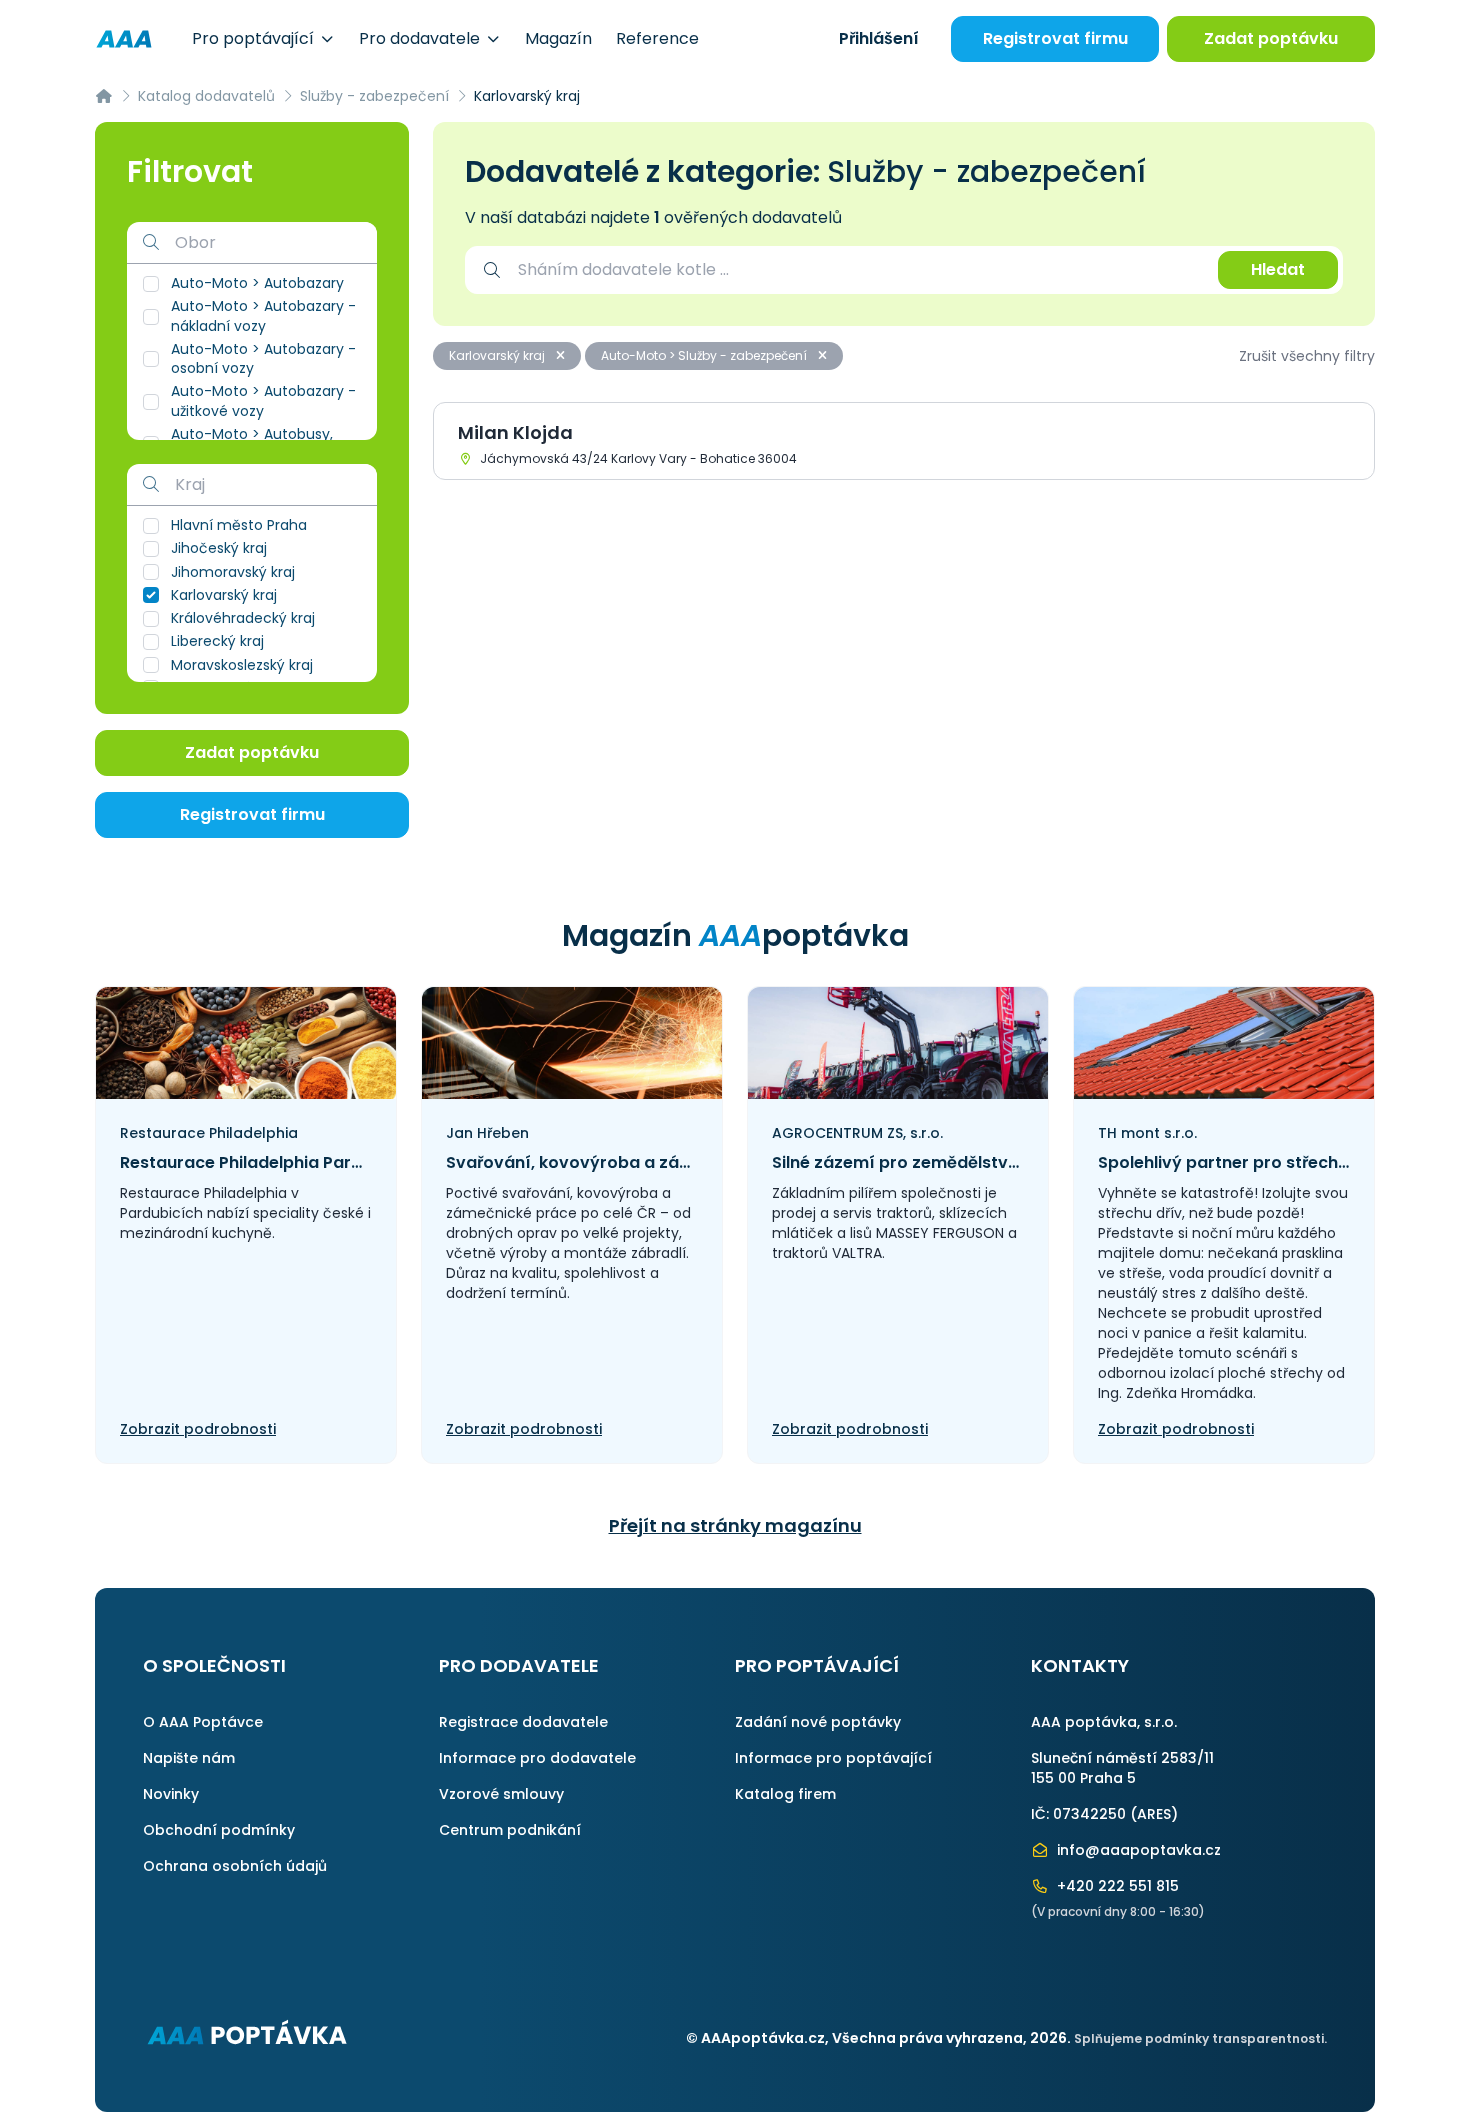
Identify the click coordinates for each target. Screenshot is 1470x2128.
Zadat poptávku (1271, 38)
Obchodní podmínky (219, 1830)
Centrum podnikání (510, 1830)
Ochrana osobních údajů (235, 1866)
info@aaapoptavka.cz (1137, 1850)
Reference (657, 38)
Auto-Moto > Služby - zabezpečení (705, 355)
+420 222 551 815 (1116, 1886)
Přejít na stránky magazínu (735, 1525)
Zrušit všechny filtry (1307, 356)
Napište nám (189, 1758)
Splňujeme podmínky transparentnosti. (1200, 2038)
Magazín (558, 38)
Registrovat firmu (1055, 38)
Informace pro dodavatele (537, 1758)
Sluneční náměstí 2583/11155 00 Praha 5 (1122, 1768)
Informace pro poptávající (833, 1758)
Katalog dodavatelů (206, 96)
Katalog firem (785, 1794)
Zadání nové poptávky (818, 1722)
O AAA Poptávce (203, 1722)
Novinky (171, 1794)
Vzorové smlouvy (501, 1794)
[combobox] (858, 270)
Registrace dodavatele (523, 1722)
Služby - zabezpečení (374, 96)
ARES (1154, 1814)
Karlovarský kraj (498, 355)
